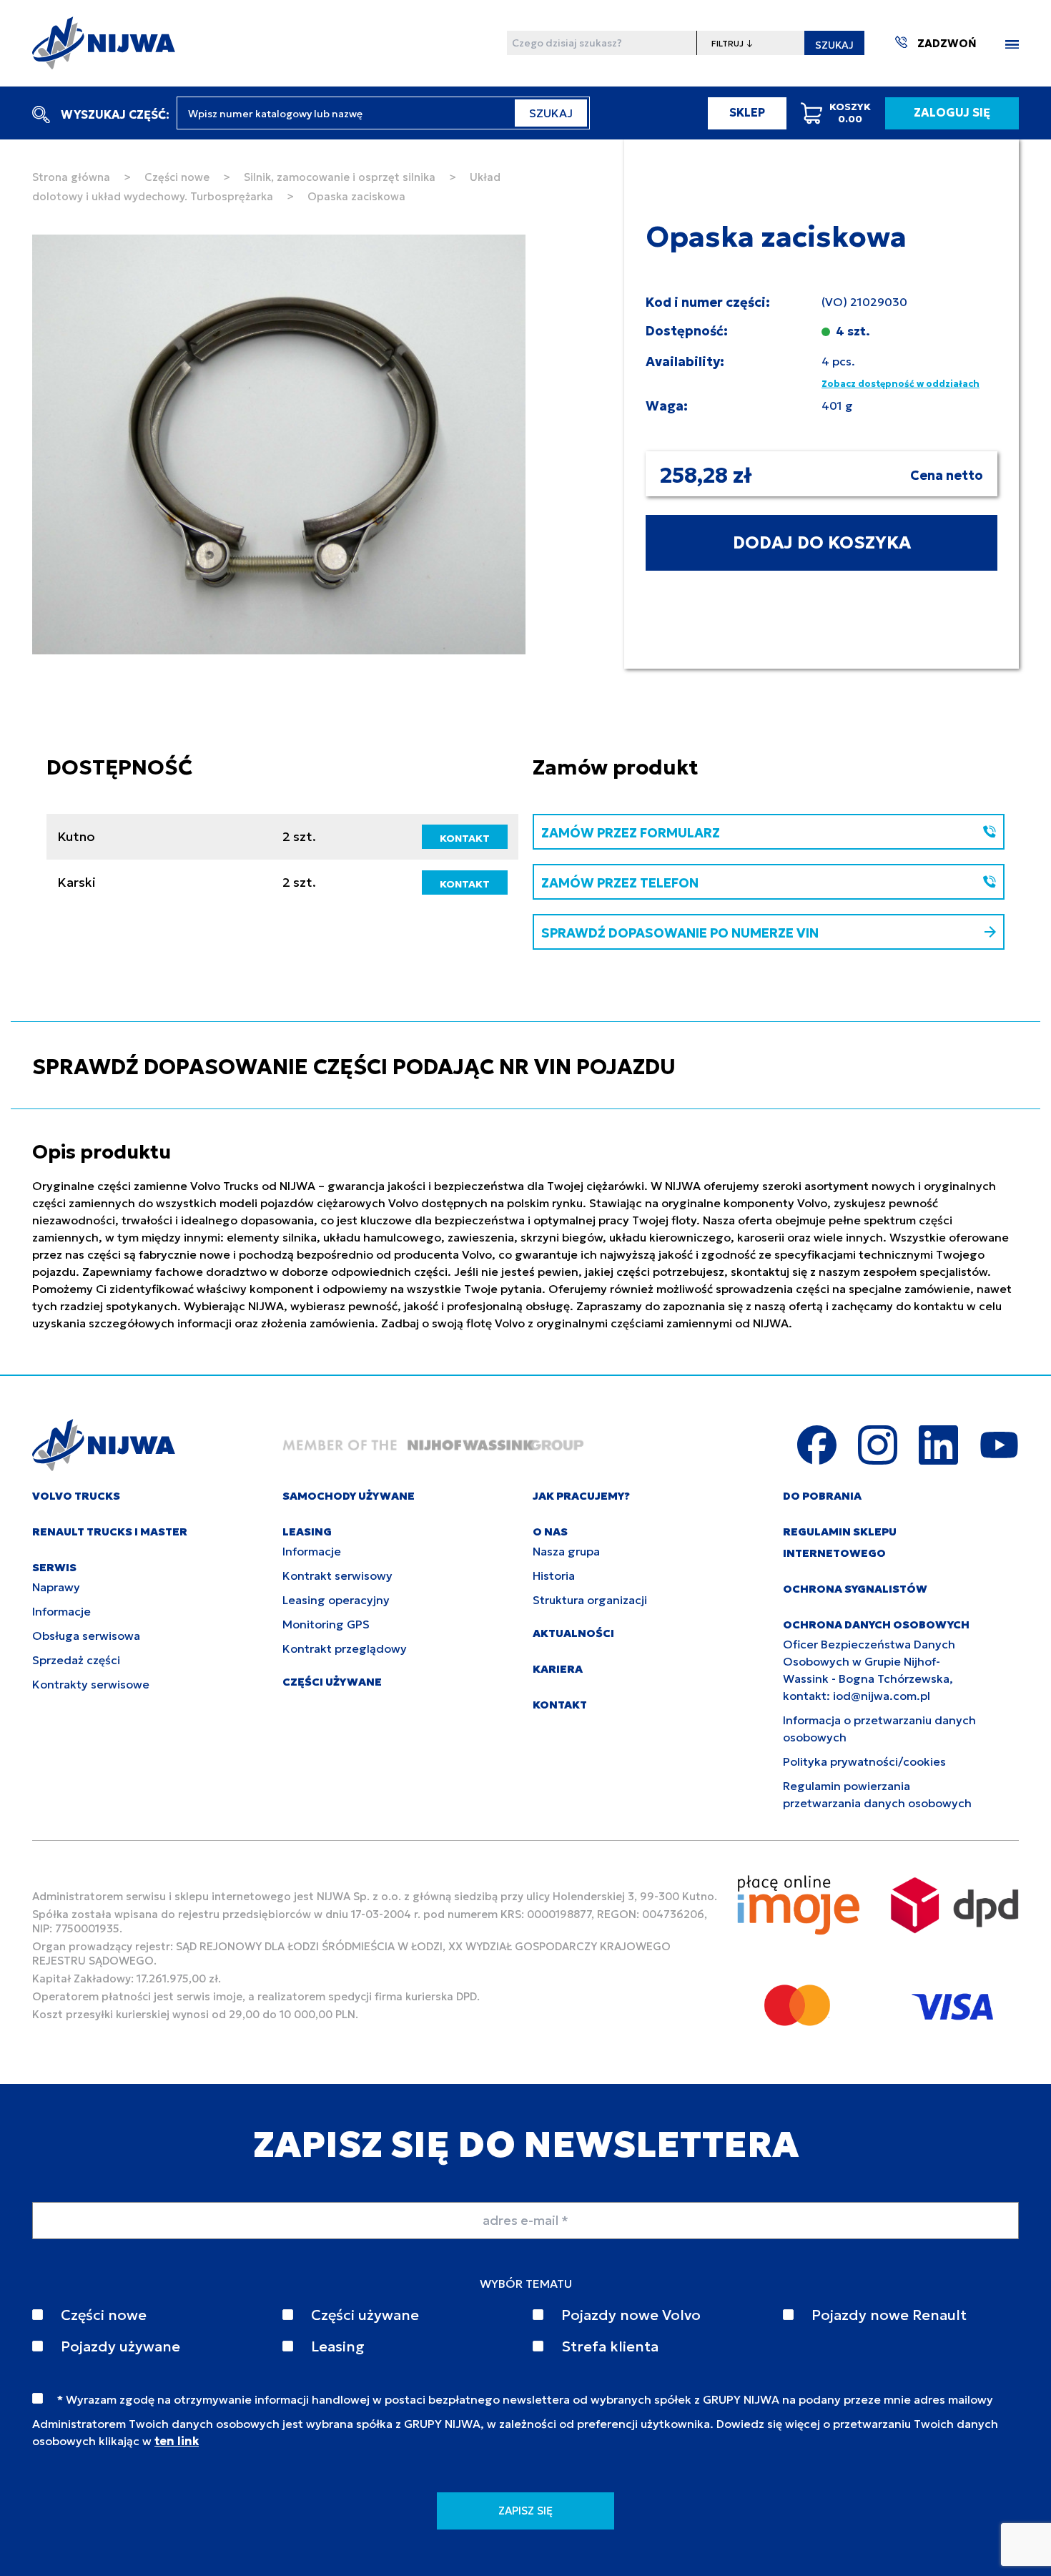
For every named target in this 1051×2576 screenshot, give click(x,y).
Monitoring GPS (326, 1624)
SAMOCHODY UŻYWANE (349, 1496)
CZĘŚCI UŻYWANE (332, 1682)
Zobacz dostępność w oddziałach (900, 384)
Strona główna (71, 177)
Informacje (61, 1611)
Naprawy (56, 1587)
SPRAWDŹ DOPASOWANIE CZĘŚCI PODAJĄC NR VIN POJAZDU (354, 1067)
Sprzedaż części (76, 1660)
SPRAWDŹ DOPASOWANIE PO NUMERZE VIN (680, 933)
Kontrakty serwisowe (91, 1684)
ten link (177, 2441)
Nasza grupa (566, 1551)
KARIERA (558, 1669)
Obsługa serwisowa (86, 1636)
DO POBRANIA (822, 1496)
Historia (554, 1575)
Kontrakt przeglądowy (345, 1648)
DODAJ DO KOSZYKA (822, 543)
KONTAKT (465, 838)
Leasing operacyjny (336, 1600)
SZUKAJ (834, 45)
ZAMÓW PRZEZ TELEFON (620, 883)
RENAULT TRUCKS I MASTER (110, 1532)
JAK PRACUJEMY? (581, 1496)
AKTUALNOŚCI (573, 1633)
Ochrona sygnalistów (855, 1589)
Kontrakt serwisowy (337, 1575)
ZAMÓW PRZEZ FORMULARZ (631, 833)
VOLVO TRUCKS (76, 1496)
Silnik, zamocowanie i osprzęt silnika (340, 177)
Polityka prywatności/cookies (864, 1761)
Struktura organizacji (590, 1600)
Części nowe (177, 177)
